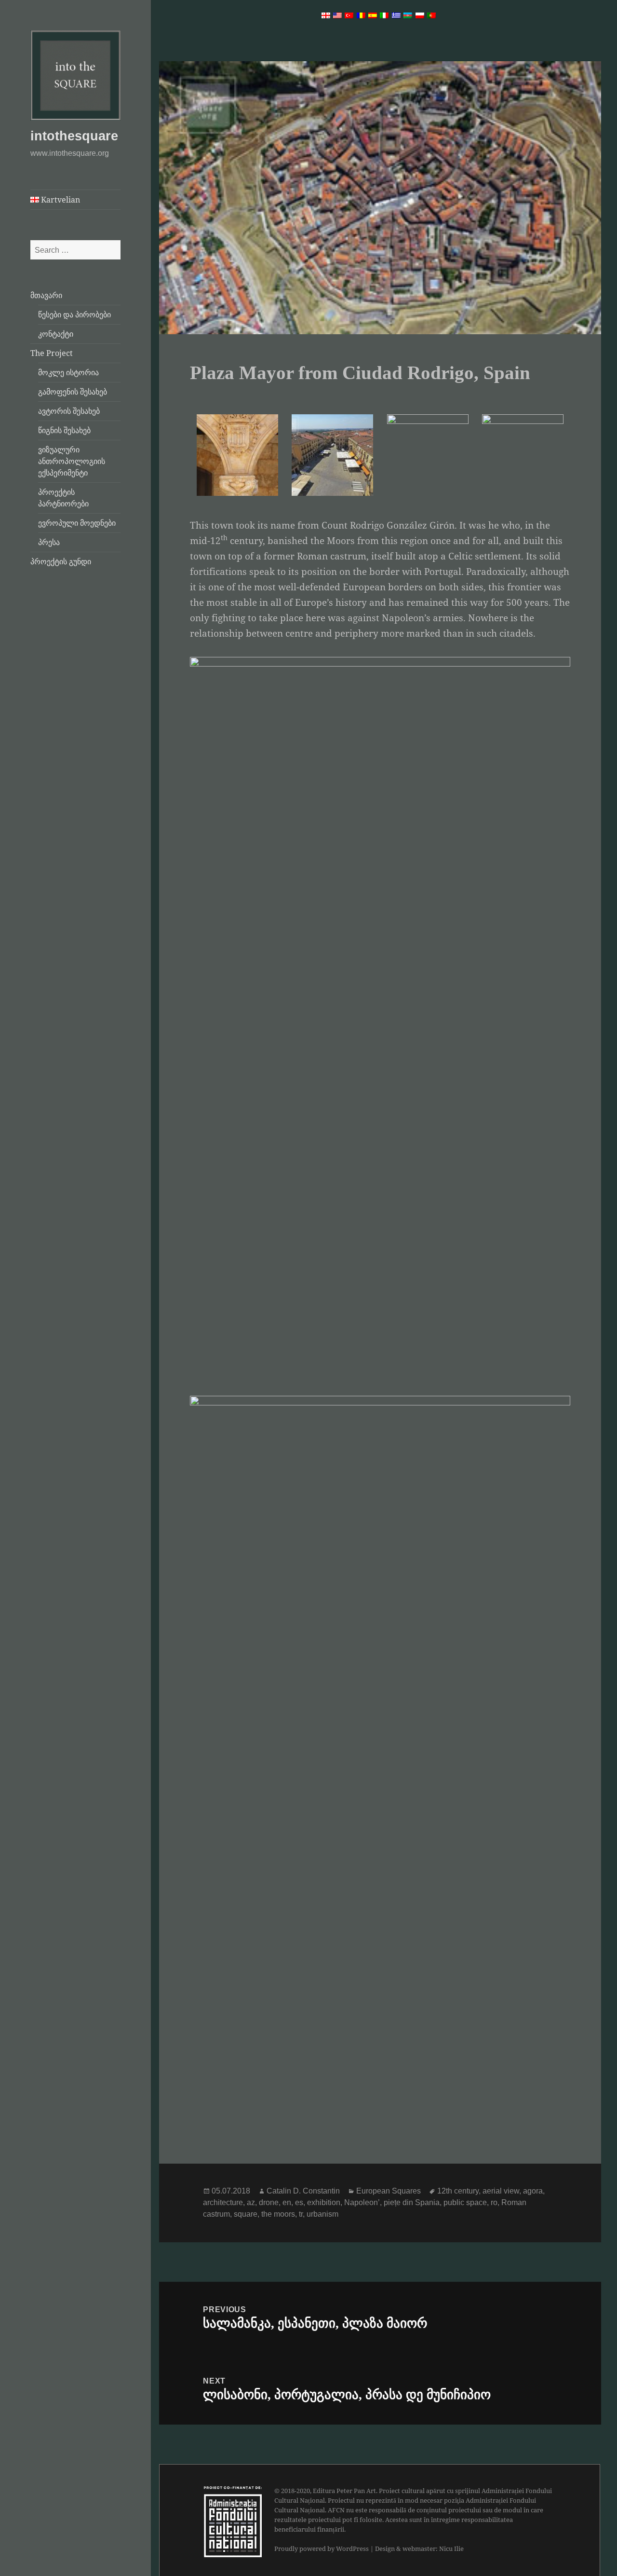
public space (465, 2202)
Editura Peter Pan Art (344, 2491)
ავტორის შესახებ (69, 411)
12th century (458, 2191)
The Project (52, 353)
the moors (278, 2214)
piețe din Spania (412, 2202)
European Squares (389, 2191)
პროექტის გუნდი (61, 561)
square (246, 2214)
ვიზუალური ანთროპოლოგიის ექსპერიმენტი (72, 461)
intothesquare (74, 136)
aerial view (501, 2191)
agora (533, 2191)
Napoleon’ (362, 2202)
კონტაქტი (56, 334)
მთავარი (46, 295)
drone (269, 2202)
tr (301, 2214)
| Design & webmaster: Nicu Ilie (417, 2549)
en (287, 2202)
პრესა (49, 542)
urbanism (322, 2214)
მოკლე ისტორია (68, 372)
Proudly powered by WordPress (322, 2549)
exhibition (324, 2202)
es (299, 2202)
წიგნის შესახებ (64, 430)
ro (494, 2202)
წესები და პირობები (74, 314)
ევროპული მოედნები (77, 523)
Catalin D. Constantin (303, 2191)
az (251, 2202)
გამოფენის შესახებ (73, 392)
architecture (223, 2202)
